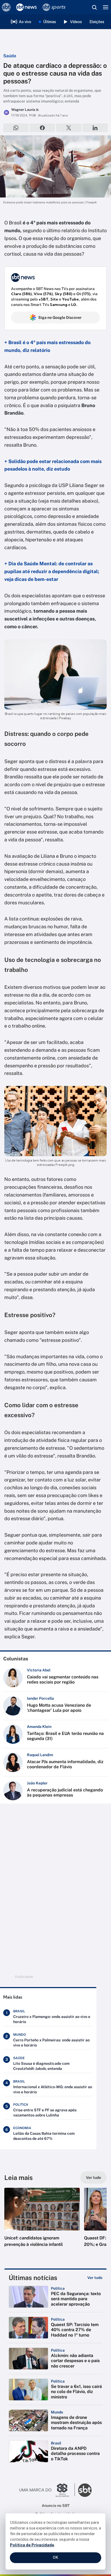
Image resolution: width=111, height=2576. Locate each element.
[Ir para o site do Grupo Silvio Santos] (47, 2490)
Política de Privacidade (32, 2545)
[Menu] (106, 7)
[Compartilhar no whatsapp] (16, 128)
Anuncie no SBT (56, 2506)
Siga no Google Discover (60, 317)
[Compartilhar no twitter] (69, 128)
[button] (42, 2223)
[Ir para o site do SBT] (85, 2490)
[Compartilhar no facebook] (42, 128)
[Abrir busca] (94, 7)
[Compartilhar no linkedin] (95, 128)
